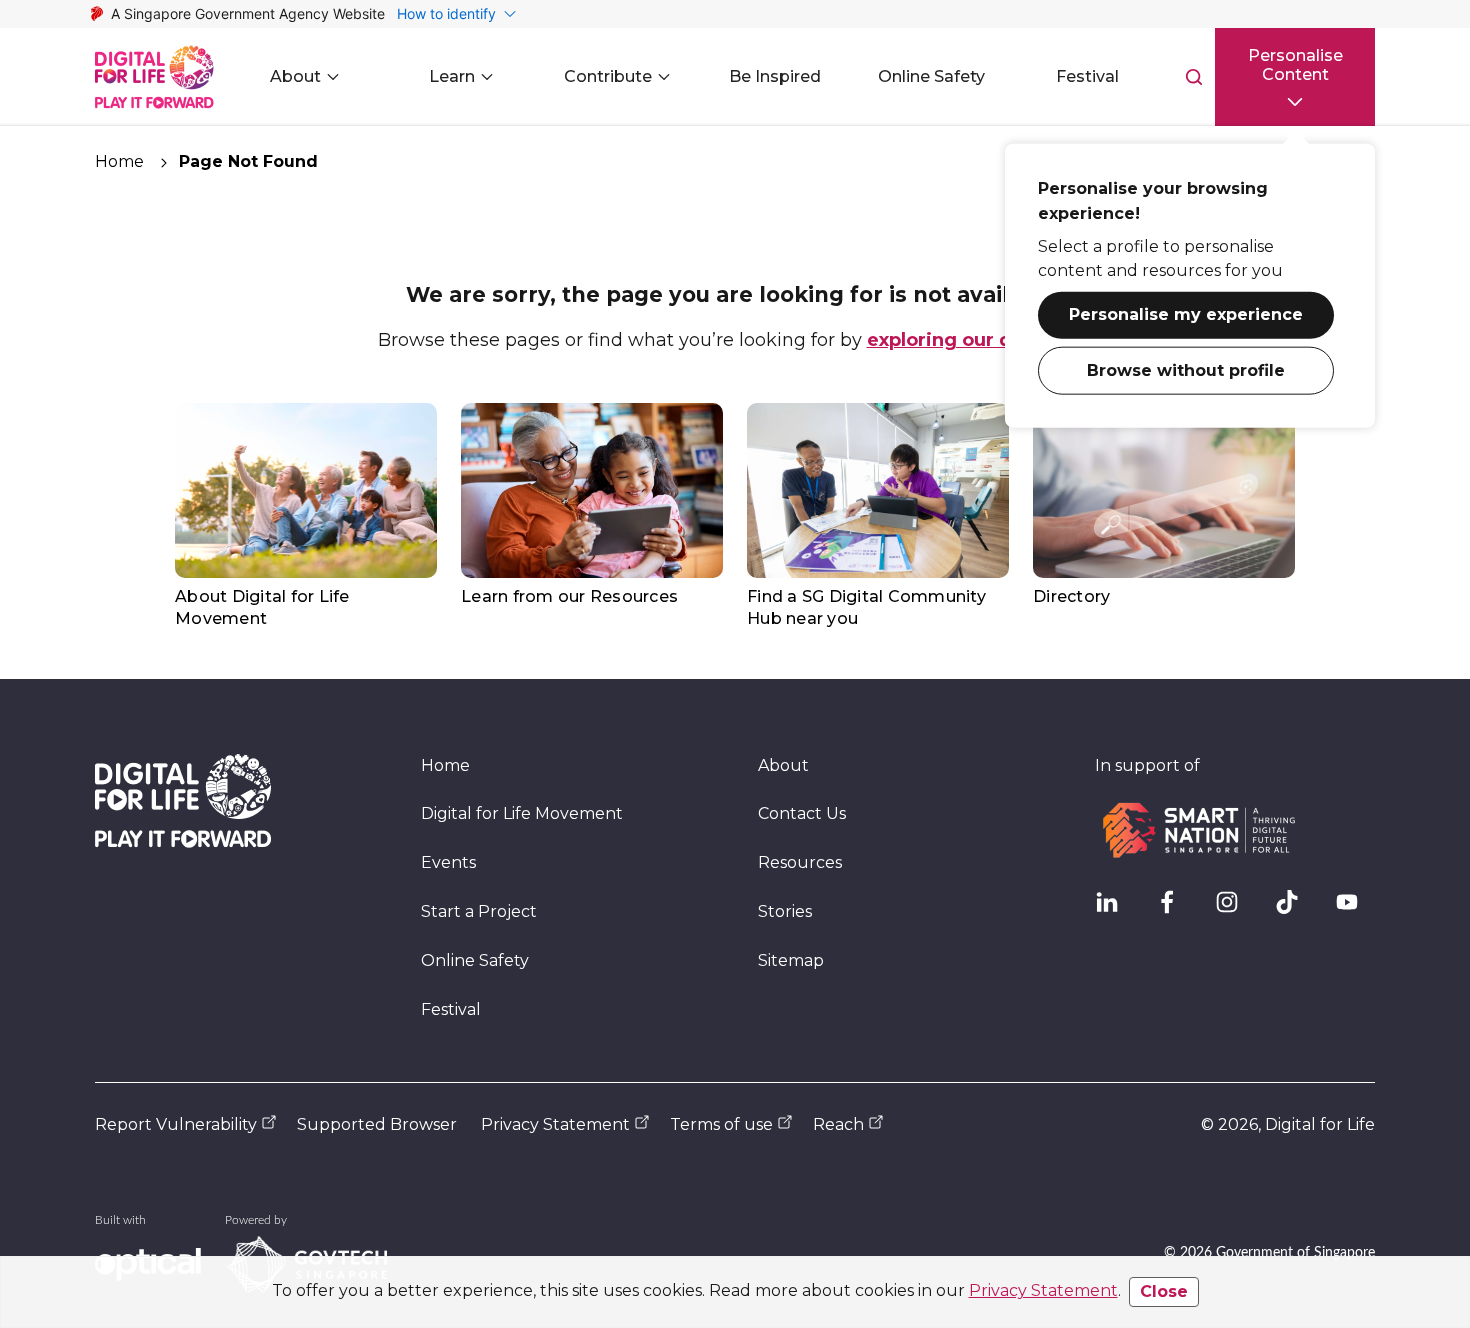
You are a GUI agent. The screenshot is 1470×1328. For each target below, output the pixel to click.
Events (448, 862)
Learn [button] (452, 76)
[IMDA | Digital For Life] (154, 77)
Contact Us (802, 813)
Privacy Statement (1043, 1290)
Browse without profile (1186, 371)
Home (119, 161)
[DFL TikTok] (1295, 910)
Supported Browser (377, 1124)
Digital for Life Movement (522, 813)
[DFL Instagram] (1235, 910)
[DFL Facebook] (1175, 910)
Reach (838, 1124)
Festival (451, 1009)
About (783, 765)
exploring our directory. (980, 340)
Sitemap (791, 960)
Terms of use (721, 1124)
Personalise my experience (1186, 316)
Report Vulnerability (176, 1124)
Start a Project (479, 911)
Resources (800, 862)
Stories (785, 911)
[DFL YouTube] (1355, 910)
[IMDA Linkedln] (1115, 910)
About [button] (295, 76)
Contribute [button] (608, 76)
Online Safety (475, 960)
